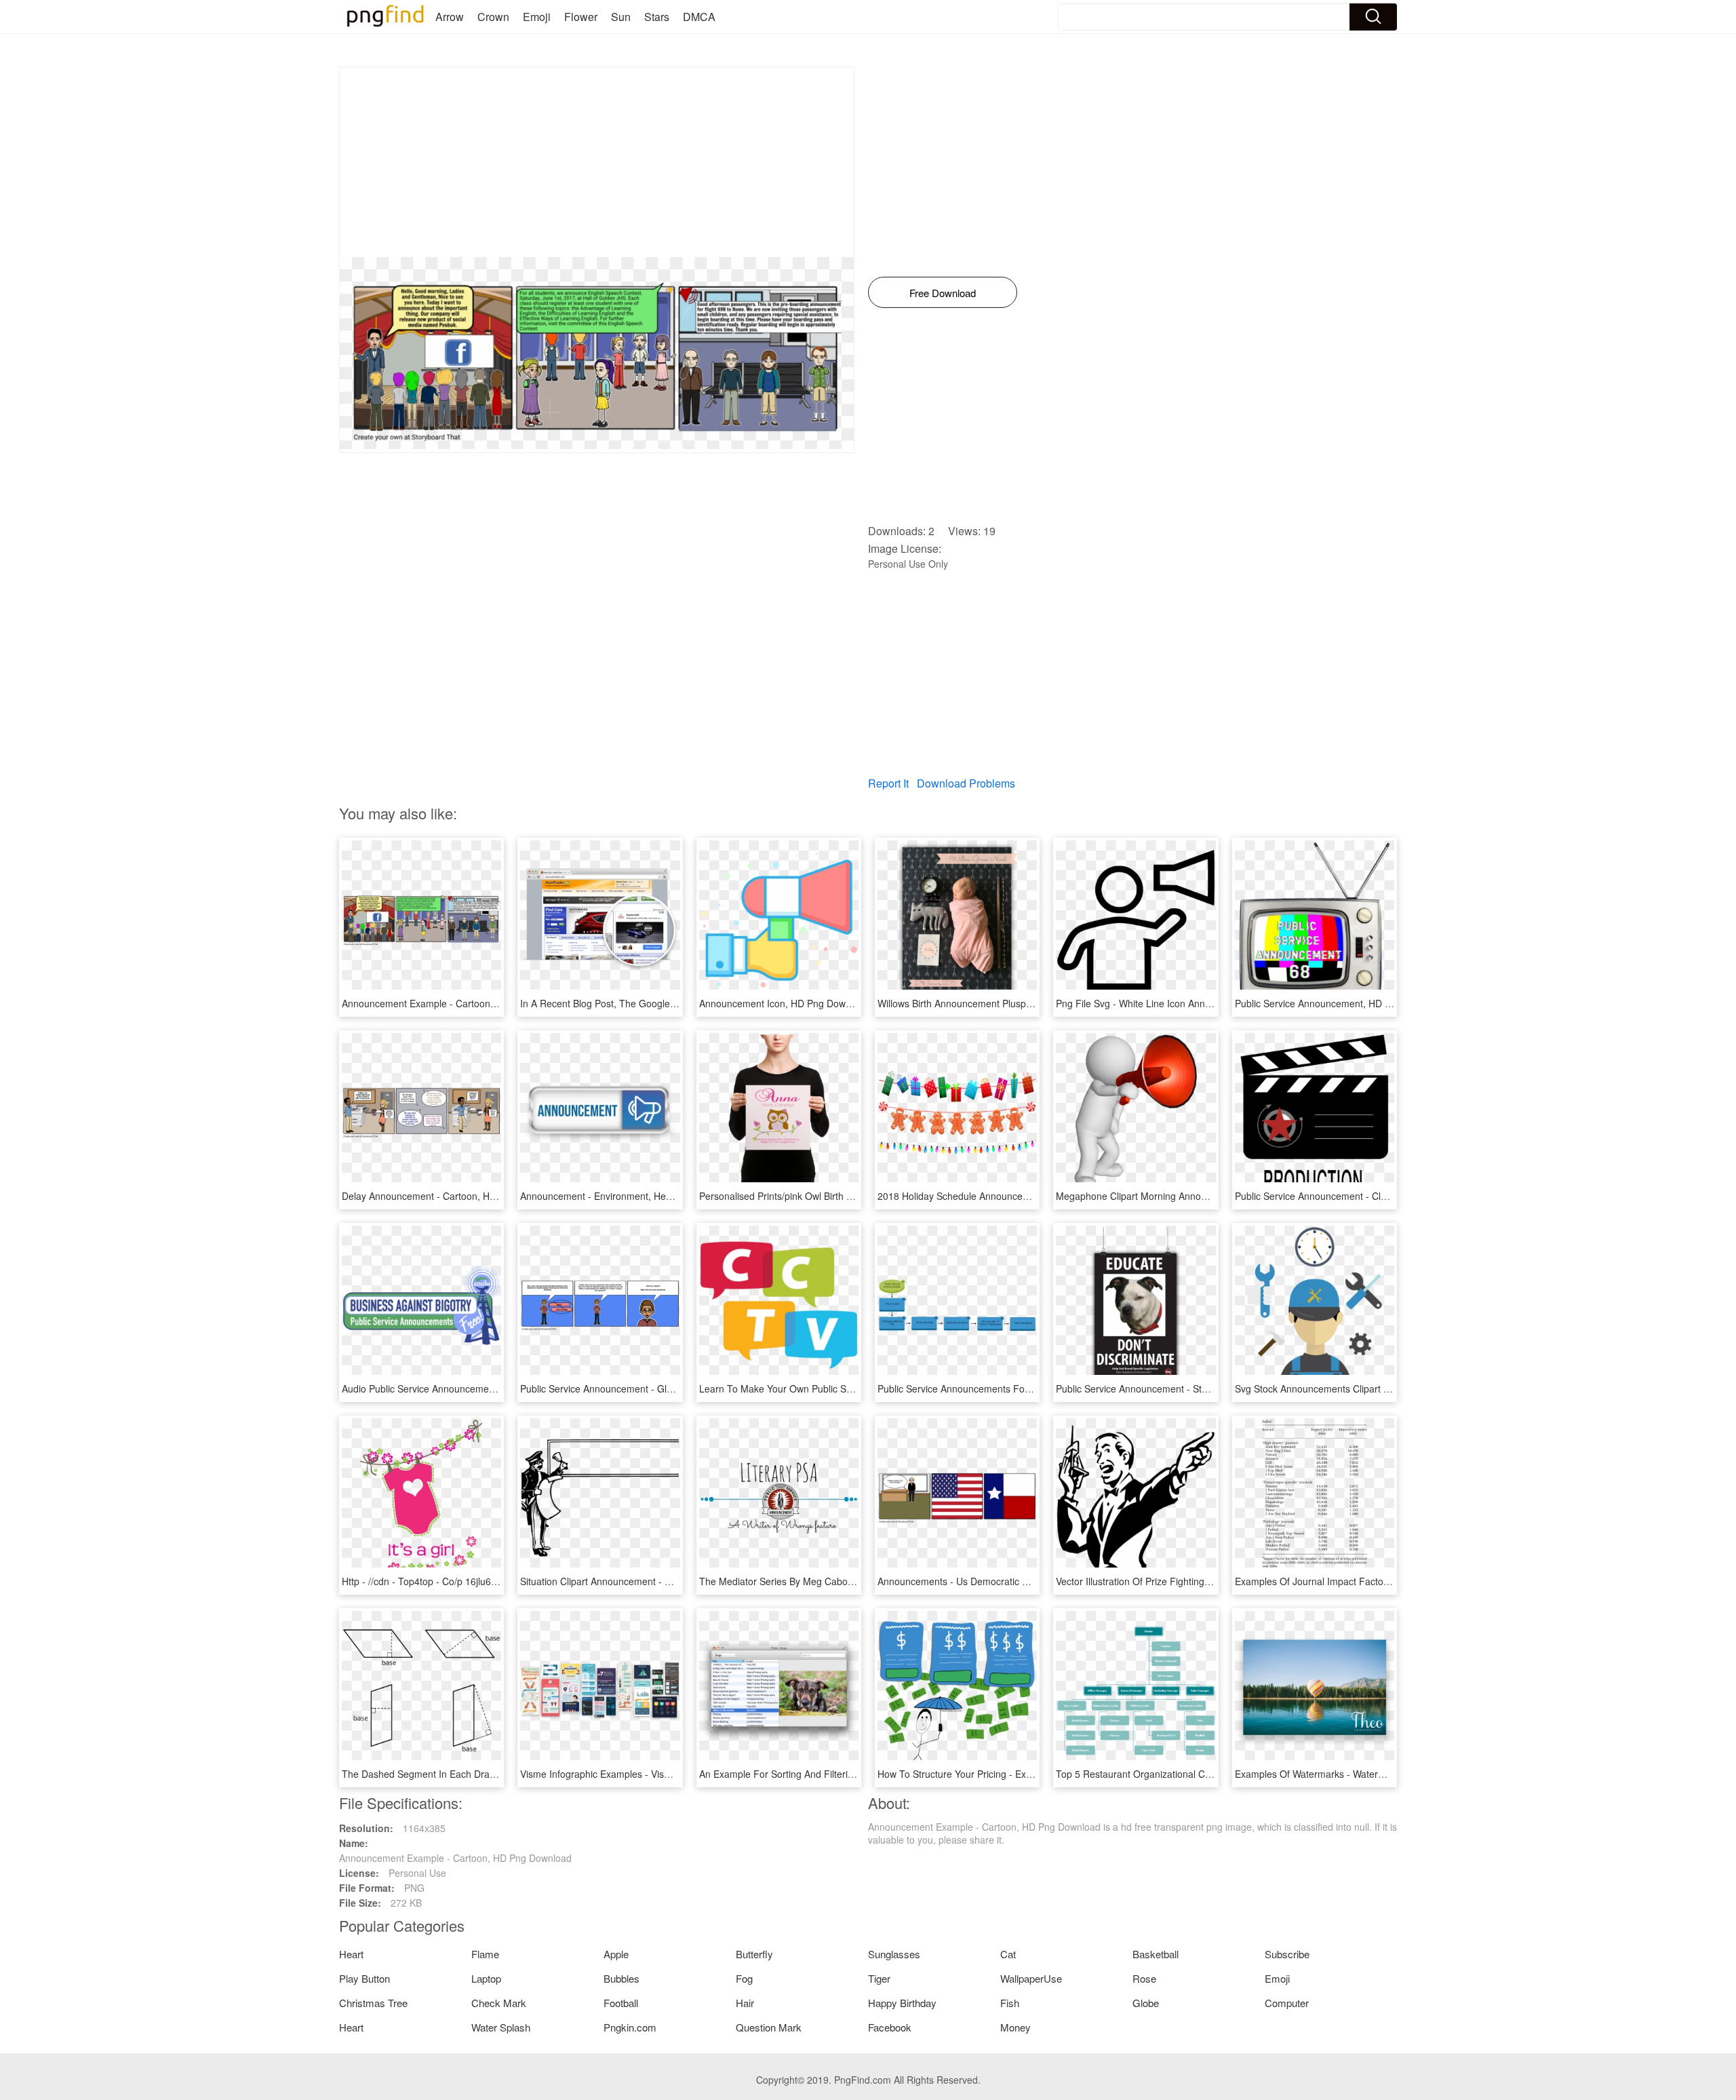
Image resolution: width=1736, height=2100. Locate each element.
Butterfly (754, 1954)
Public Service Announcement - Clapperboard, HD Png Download (1375, 1196)
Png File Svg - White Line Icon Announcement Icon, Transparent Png (1204, 1003)
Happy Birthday (902, 2003)
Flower (581, 17)
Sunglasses (894, 1954)
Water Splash (501, 2027)
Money (1015, 2027)
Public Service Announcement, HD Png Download (1341, 1003)
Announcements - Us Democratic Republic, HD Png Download (1010, 1581)
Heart (351, 1954)
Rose (1144, 1978)
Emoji (537, 17)
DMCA (699, 17)
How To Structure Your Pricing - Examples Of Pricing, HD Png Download (1032, 1774)
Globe (1146, 2003)
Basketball (1156, 1954)
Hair (745, 2003)
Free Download (943, 293)
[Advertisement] (597, 162)
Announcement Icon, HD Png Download (784, 1003)
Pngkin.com (630, 2027)
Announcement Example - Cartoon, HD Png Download (458, 1003)
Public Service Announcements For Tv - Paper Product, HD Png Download (1037, 1388)
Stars (657, 17)
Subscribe (1287, 1954)
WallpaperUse (1031, 1978)
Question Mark (769, 2027)
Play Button (364, 1978)
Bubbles (622, 1978)
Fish (1010, 2003)
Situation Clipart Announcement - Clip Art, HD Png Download (650, 1581)
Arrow (450, 17)
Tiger (879, 1978)
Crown (493, 17)
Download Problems (966, 783)
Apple (616, 1954)
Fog (744, 1978)
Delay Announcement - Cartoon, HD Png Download (452, 1196)
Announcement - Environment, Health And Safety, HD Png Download (667, 1196)
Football (621, 2003)
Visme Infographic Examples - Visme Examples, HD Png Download (663, 1774)
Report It (888, 783)
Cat (1008, 1954)
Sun (621, 17)
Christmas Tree (373, 2003)
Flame (485, 1954)
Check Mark (499, 2003)
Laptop (486, 1978)
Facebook (890, 2027)
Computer (1287, 2003)
